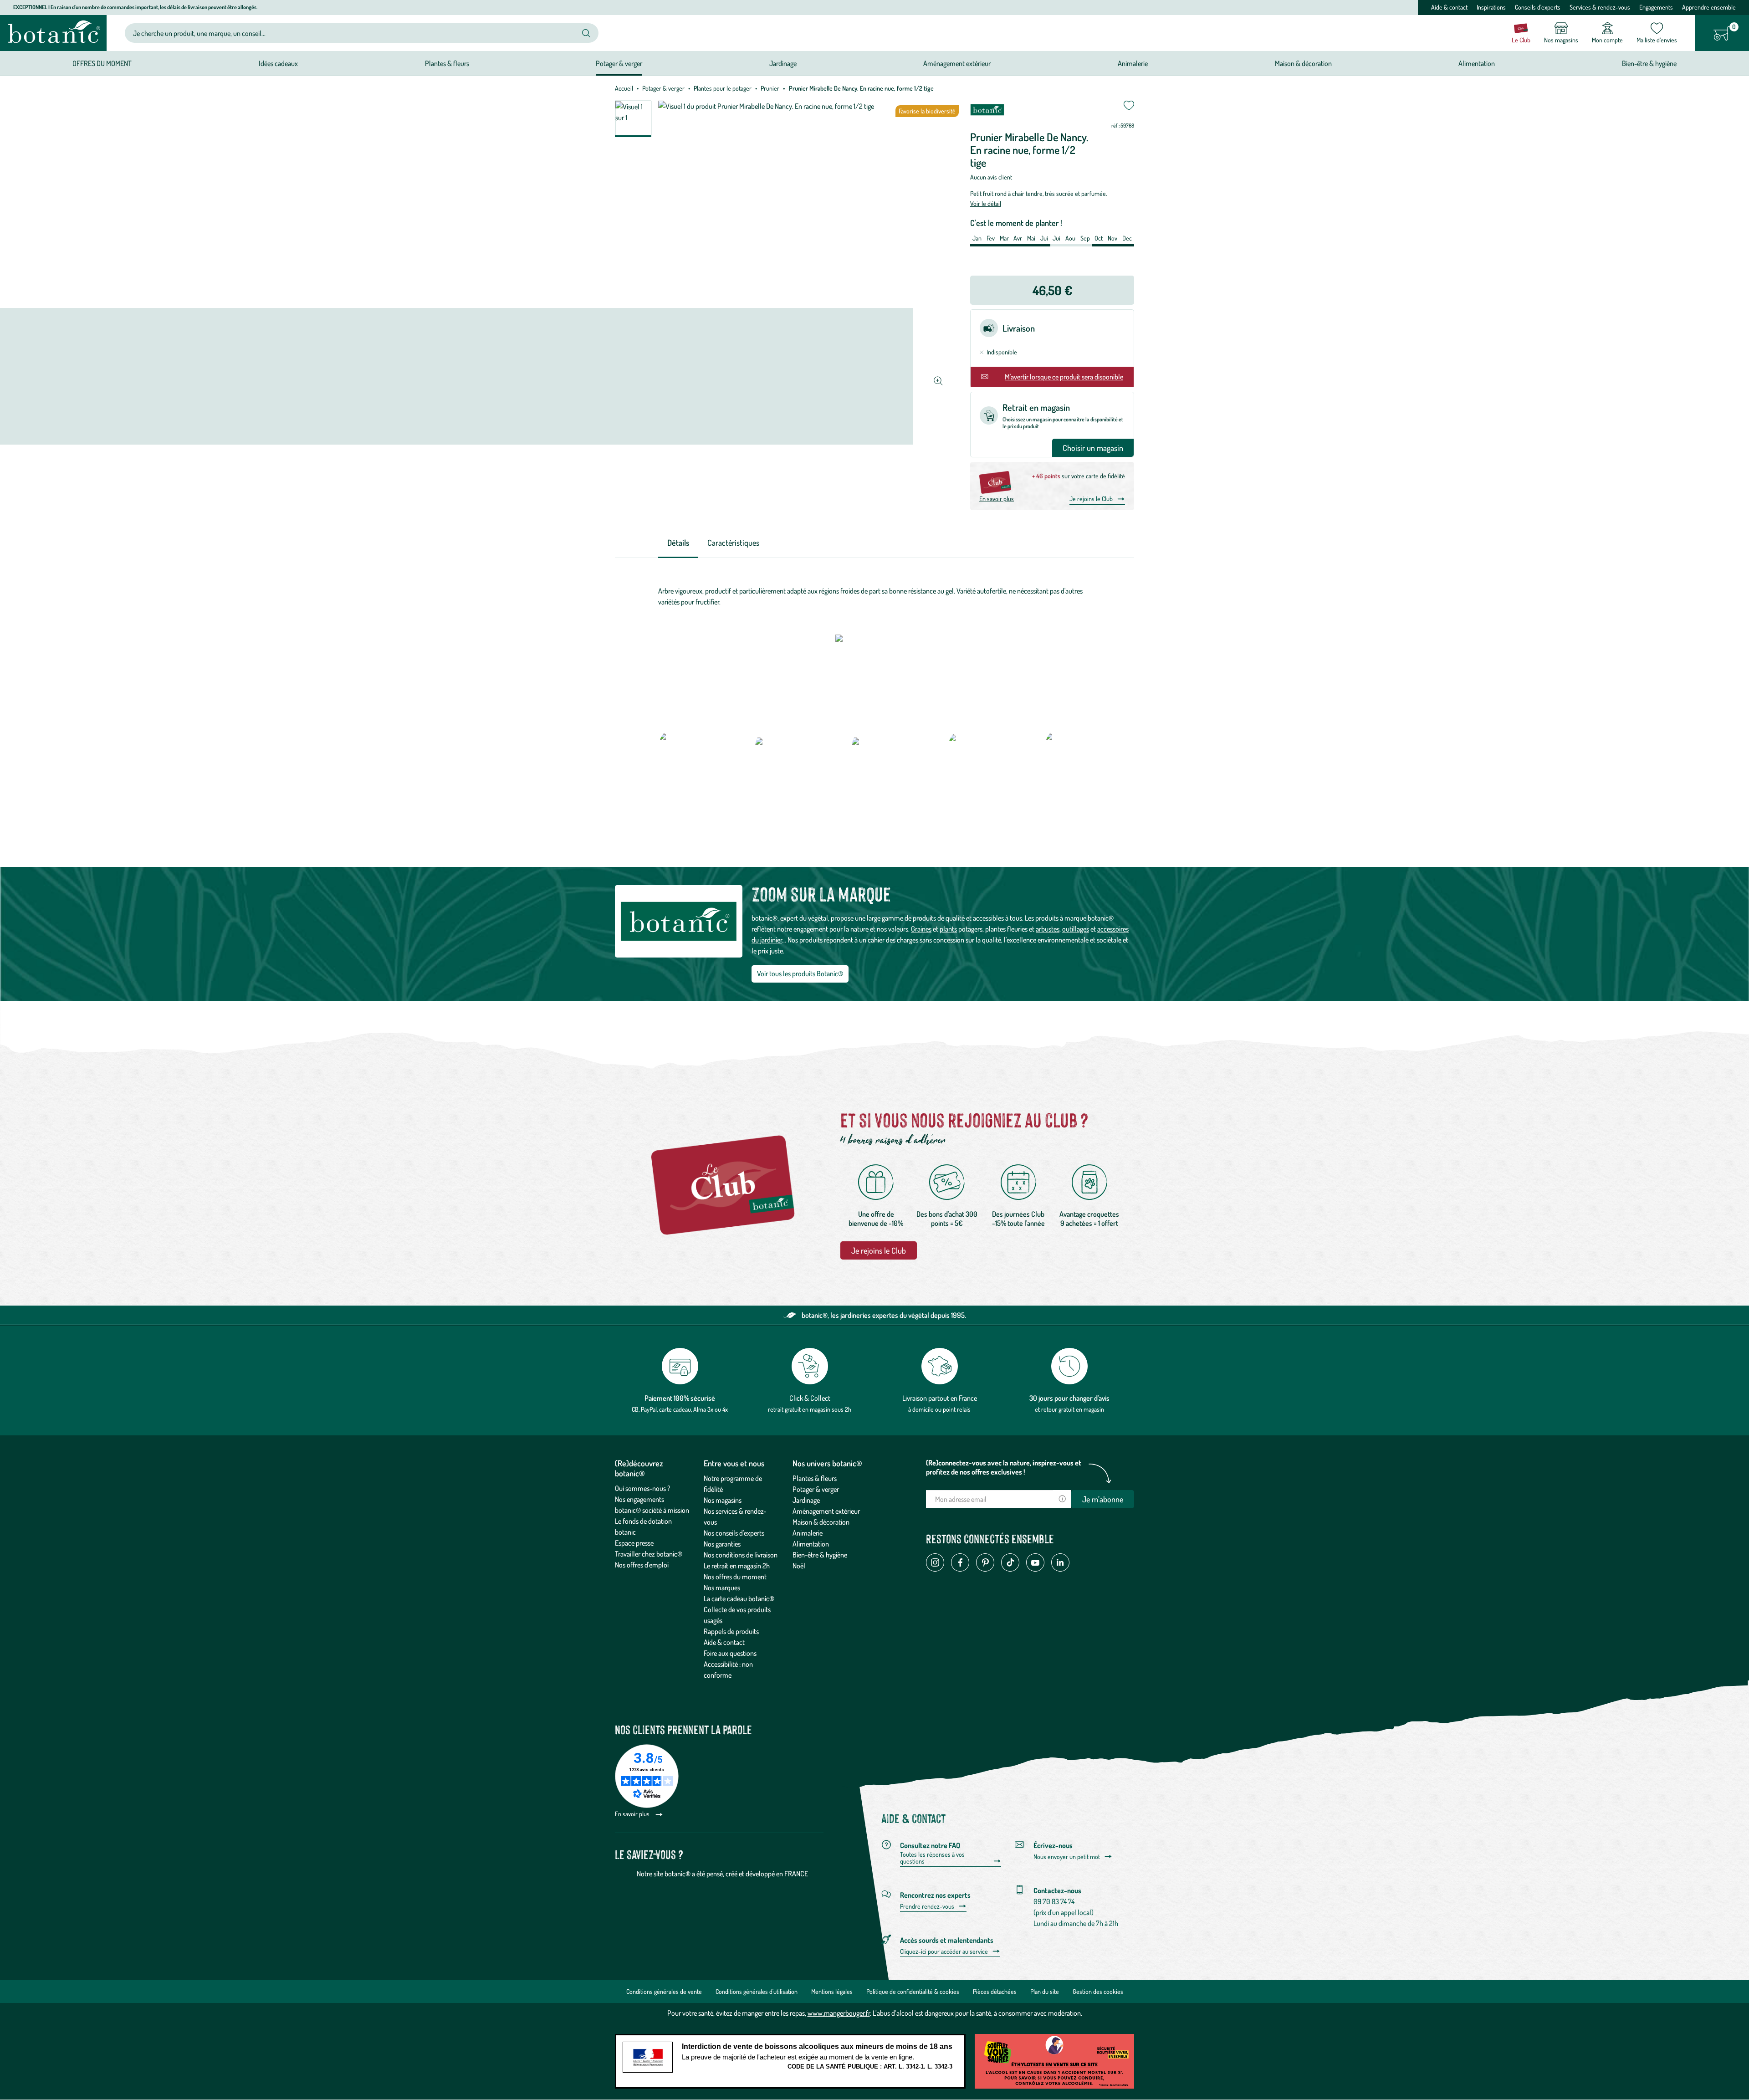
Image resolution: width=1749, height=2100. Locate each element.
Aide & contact (1449, 7)
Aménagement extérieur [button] (957, 63)
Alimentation (811, 1544)
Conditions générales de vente (664, 1991)
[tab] (678, 543)
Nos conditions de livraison (741, 1555)
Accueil (624, 88)
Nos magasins (723, 1500)
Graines (921, 929)
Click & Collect (810, 1398)
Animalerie (808, 1533)
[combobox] (354, 33)
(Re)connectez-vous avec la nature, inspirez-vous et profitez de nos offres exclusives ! (1004, 1467)
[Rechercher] (586, 33)
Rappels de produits (731, 1631)
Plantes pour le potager (723, 88)
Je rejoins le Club (1091, 499)
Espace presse (634, 1543)
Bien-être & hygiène (820, 1555)
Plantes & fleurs (815, 1478)
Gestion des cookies (1098, 1991)
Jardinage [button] (783, 63)
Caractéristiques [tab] (733, 543)
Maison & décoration (821, 1522)
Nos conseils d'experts (734, 1533)
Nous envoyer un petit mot (1067, 1857)
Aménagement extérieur (826, 1511)
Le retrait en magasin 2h (737, 1566)
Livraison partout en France (940, 1398)
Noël (799, 1566)
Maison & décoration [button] (1303, 63)
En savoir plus (997, 499)
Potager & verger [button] (619, 63)
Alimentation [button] (1477, 63)
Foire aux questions (730, 1653)
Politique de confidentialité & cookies (913, 1991)
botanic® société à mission (652, 1510)
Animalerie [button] (1133, 63)
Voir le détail (986, 203)
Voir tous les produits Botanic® (800, 973)
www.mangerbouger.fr (839, 2013)
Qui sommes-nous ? (643, 1488)
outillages (1076, 929)
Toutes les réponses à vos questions (932, 1858)
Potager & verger (663, 88)
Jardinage (806, 1500)
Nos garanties (722, 1544)
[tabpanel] (874, 596)
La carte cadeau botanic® (739, 1598)
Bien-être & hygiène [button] (1649, 63)
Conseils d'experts (1538, 7)
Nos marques (722, 1588)
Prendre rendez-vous (927, 1906)
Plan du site (1045, 1991)
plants (948, 929)
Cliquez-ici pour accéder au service (944, 1951)
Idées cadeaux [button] (278, 63)
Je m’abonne (1103, 1499)
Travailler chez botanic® (649, 1554)
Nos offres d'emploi (642, 1565)
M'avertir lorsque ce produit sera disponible (1064, 377)
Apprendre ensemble (1709, 7)
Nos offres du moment (735, 1577)
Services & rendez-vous (1600, 7)
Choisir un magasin (1093, 448)
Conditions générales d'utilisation (757, 1991)
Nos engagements (639, 1499)
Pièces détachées (995, 1991)
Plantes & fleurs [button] (447, 63)
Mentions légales (832, 1991)
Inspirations (1491, 7)
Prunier (770, 88)
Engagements (1656, 7)
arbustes (1048, 929)
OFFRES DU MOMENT (102, 63)
